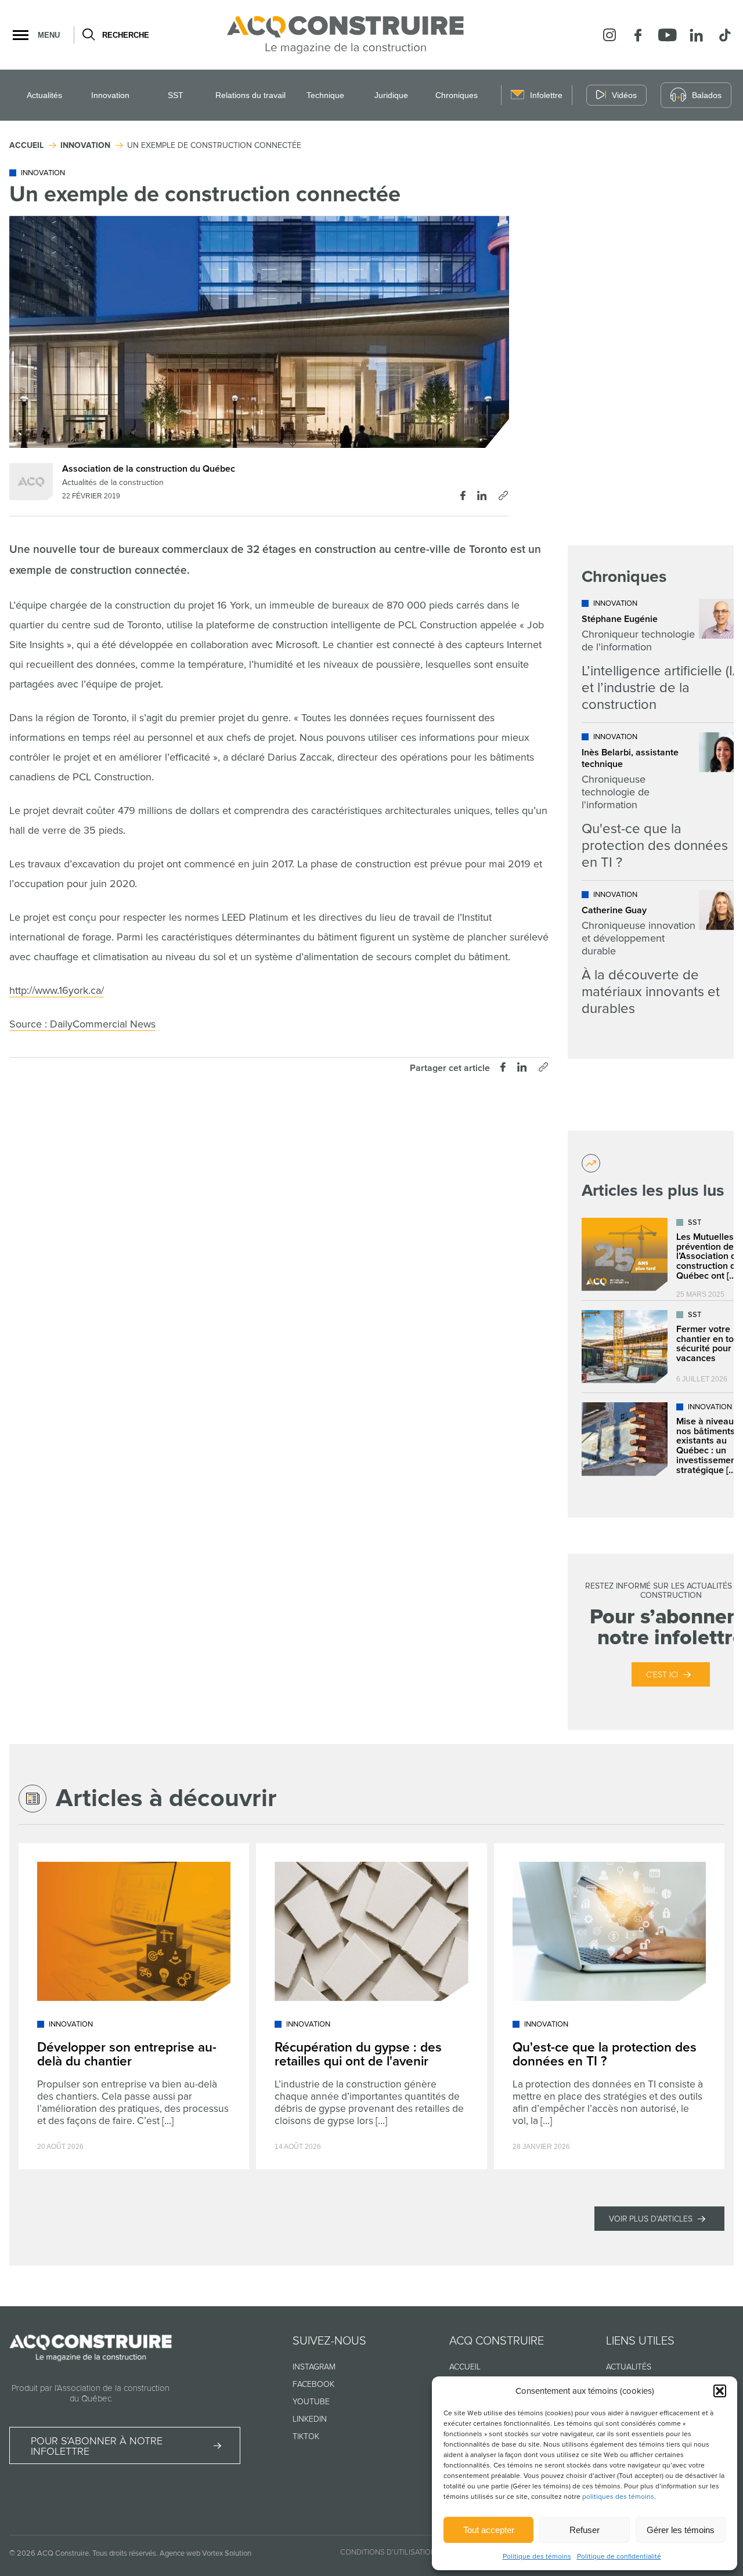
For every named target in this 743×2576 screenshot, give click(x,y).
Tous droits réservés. (125, 2553)
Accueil (465, 2367)
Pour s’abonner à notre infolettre (97, 2446)
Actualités (44, 95)
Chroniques (457, 95)
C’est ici (662, 1675)
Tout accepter (489, 2530)
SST (176, 95)
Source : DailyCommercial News (82, 1024)
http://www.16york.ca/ (57, 990)
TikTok (306, 2436)
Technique (325, 95)
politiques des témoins (618, 2497)
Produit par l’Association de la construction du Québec (91, 2393)
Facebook (313, 2384)
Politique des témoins (537, 2557)
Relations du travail (250, 95)
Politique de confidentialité (619, 2557)
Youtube (311, 2402)
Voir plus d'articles (651, 2219)
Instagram (314, 2367)
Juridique (391, 95)
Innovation (110, 95)
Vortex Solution (227, 2553)
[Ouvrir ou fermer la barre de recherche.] (88, 35)
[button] (720, 2391)
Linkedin (310, 2419)
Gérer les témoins (681, 2530)
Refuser (585, 2530)
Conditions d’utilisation (388, 2552)
